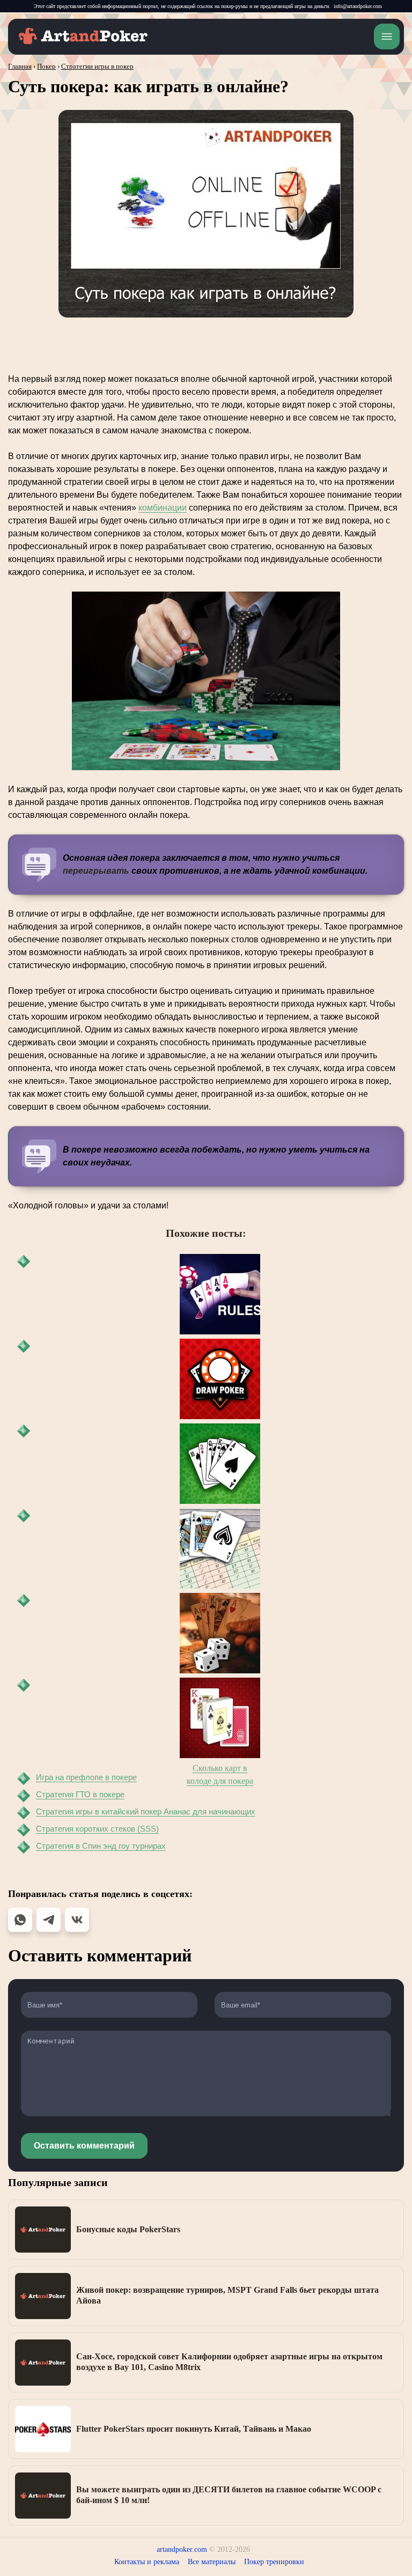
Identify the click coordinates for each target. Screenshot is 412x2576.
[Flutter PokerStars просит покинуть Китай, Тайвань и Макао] (43, 2429)
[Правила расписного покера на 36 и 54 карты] (220, 1548)
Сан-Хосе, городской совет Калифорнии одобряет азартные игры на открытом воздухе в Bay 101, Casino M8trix (229, 2362)
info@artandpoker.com (358, 6)
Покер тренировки (274, 2562)
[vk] (77, 1920)
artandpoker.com (182, 2549)
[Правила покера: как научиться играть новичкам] (220, 1294)
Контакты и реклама (147, 2562)
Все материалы (212, 2562)
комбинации (163, 508)
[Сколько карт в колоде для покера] (220, 1718)
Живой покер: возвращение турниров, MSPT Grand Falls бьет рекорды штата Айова (227, 2295)
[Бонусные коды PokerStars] (43, 2230)
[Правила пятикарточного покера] (220, 1464)
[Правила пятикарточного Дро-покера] (220, 1379)
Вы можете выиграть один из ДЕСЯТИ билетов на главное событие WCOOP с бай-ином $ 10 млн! (229, 2495)
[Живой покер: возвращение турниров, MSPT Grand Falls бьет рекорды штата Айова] (43, 2296)
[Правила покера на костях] (220, 1633)
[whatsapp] (20, 1920)
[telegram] (49, 1920)
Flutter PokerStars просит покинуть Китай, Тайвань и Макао (194, 2429)
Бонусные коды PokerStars (128, 2229)
